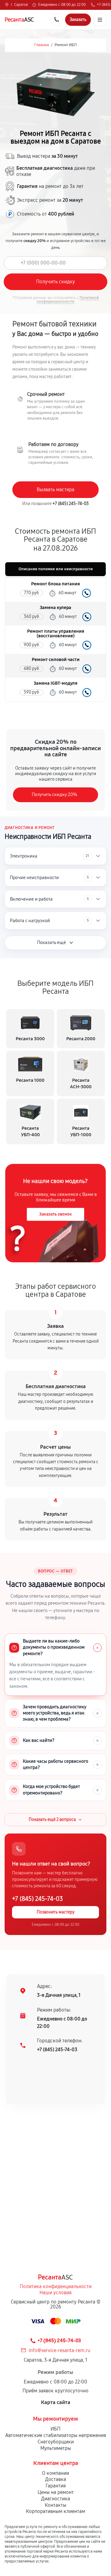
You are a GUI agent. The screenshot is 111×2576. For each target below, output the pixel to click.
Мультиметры (56, 2448)
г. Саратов (19, 5)
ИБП (55, 2429)
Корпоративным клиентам (55, 2511)
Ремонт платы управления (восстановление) (56, 634)
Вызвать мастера (55, 490)
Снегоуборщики (56, 2442)
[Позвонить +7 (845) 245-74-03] (56, 20)
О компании (55, 2473)
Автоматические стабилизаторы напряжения (56, 2435)
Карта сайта (56, 2402)
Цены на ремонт (56, 2492)
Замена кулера (55, 608)
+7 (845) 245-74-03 (71, 504)
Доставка (55, 2479)
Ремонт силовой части (56, 660)
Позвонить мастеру (56, 1912)
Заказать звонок (55, 1214)
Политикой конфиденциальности (68, 300)
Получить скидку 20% (54, 794)
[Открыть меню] (100, 20)
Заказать (86, 593)
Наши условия (55, 2293)
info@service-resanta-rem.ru (60, 2350)
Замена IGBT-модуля (55, 683)
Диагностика (55, 2499)
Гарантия (56, 2486)
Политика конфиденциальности (56, 2286)
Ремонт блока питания (55, 584)
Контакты (55, 2505)
